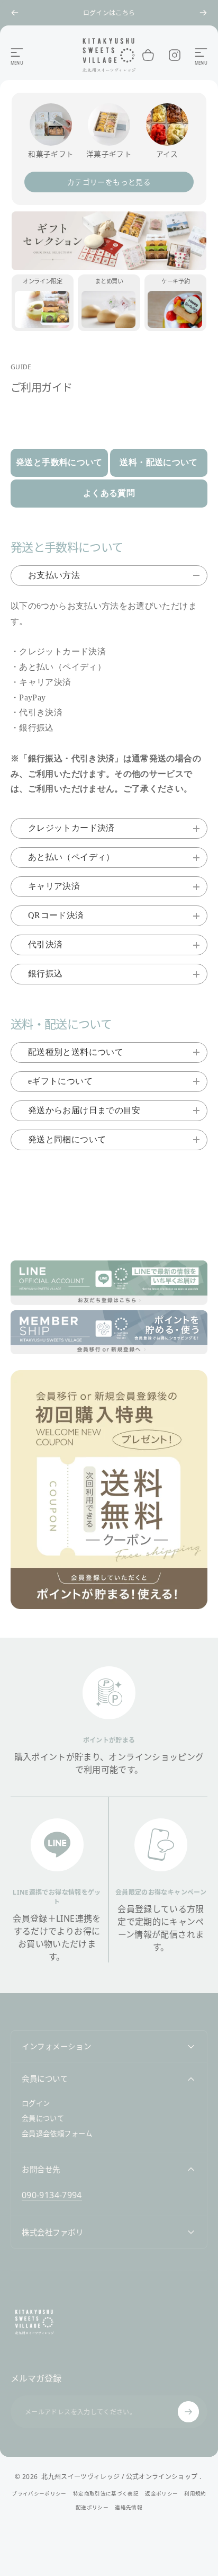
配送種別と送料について (76, 1052)
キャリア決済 (54, 886)
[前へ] (15, 13)
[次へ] (203, 13)
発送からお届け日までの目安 (84, 1110)
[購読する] (188, 2412)
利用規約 (195, 2494)
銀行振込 (45, 974)
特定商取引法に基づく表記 (106, 2494)
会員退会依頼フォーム (57, 2134)
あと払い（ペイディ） (71, 857)
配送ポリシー (92, 2507)
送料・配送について (158, 462)
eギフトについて (60, 1081)
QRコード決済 (56, 915)
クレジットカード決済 (71, 828)
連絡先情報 (129, 2507)
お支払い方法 (54, 575)
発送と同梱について (67, 1139)
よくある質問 (109, 493)
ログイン (36, 2104)
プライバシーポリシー (39, 2494)
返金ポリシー (161, 2494)
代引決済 (45, 944)
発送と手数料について (59, 462)
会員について (43, 2118)
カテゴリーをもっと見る (109, 182)
